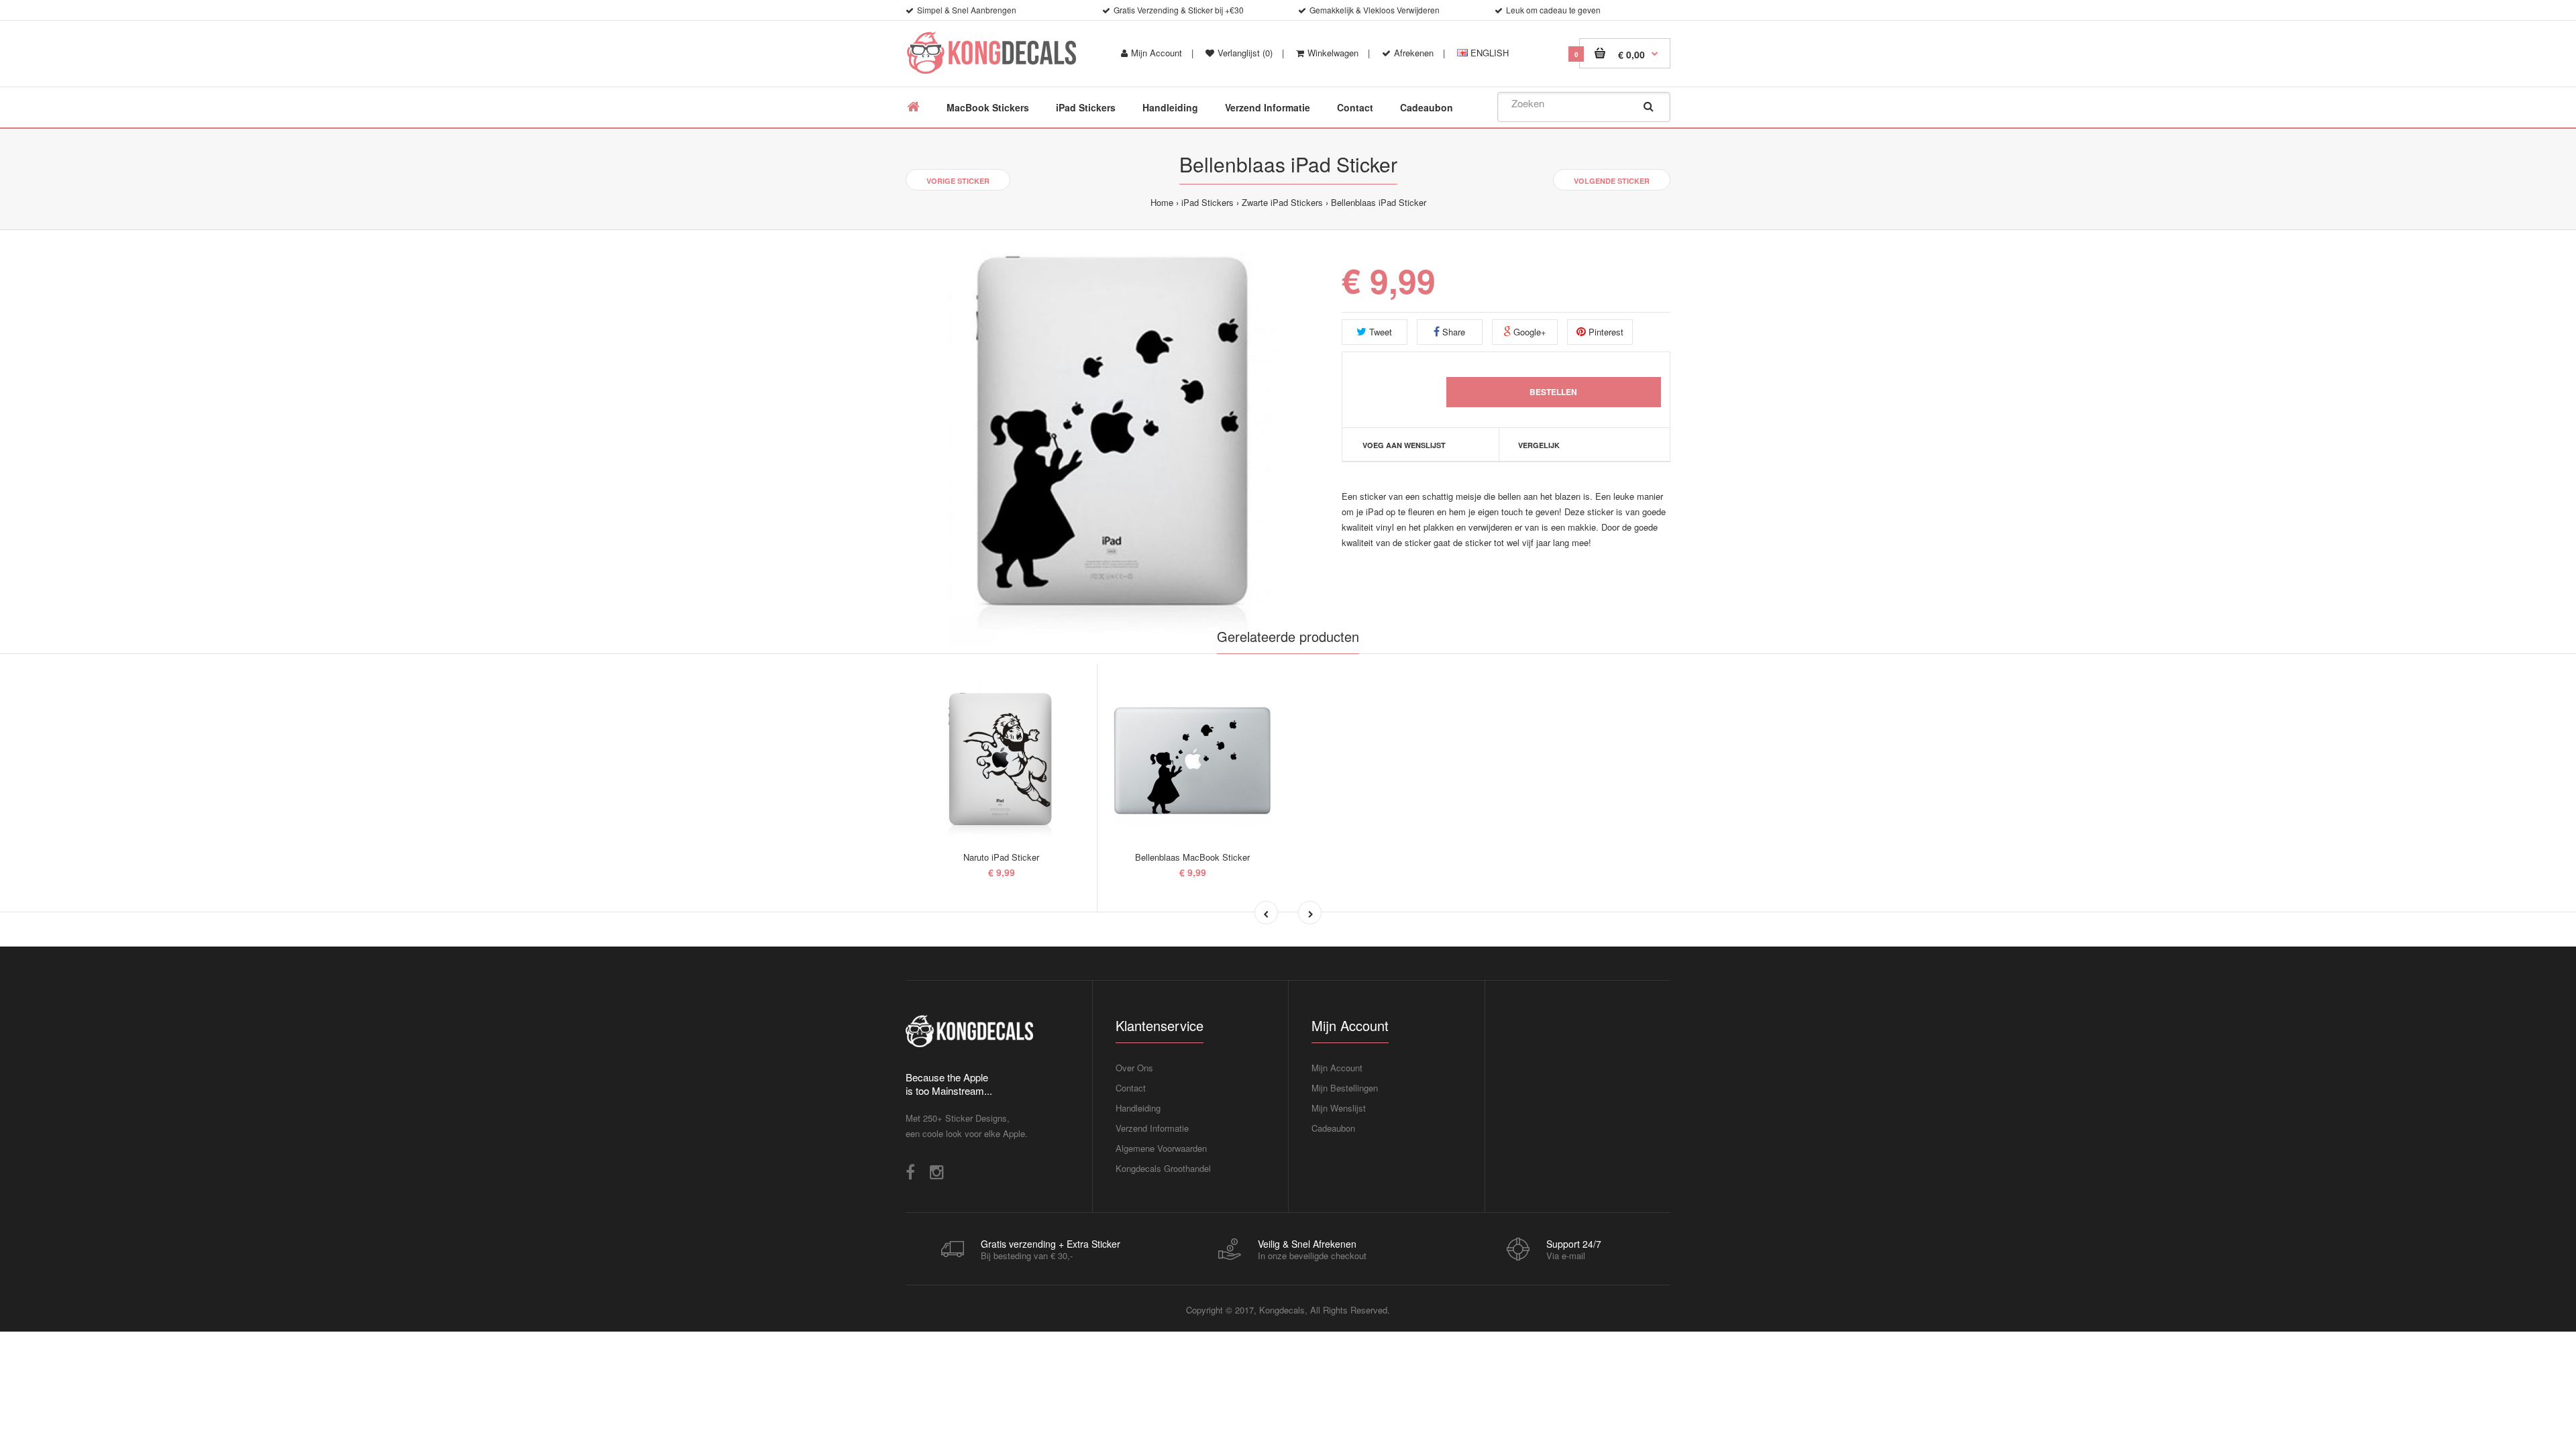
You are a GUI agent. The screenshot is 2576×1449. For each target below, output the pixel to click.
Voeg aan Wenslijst (1404, 445)
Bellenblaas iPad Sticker (1379, 202)
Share (1452, 332)
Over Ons (1134, 1068)
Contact (1131, 1088)
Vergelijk (1539, 445)
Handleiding (1138, 1108)
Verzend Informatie (1152, 1128)
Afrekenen (1414, 53)
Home (1162, 202)
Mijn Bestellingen (1345, 1088)
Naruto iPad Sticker (1001, 857)
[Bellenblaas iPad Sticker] (1114, 438)
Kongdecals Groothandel (1163, 1168)
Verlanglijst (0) (1245, 53)
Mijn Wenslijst (1339, 1108)
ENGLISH (1488, 53)
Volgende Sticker (1612, 181)
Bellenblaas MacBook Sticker (1192, 857)
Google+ (1528, 332)
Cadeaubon (1333, 1128)
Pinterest (1605, 332)
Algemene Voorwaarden (1161, 1148)
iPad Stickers (1207, 202)
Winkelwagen (1333, 53)
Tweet (1379, 332)
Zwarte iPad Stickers (1282, 202)
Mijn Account (1157, 53)
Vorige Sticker (958, 181)
